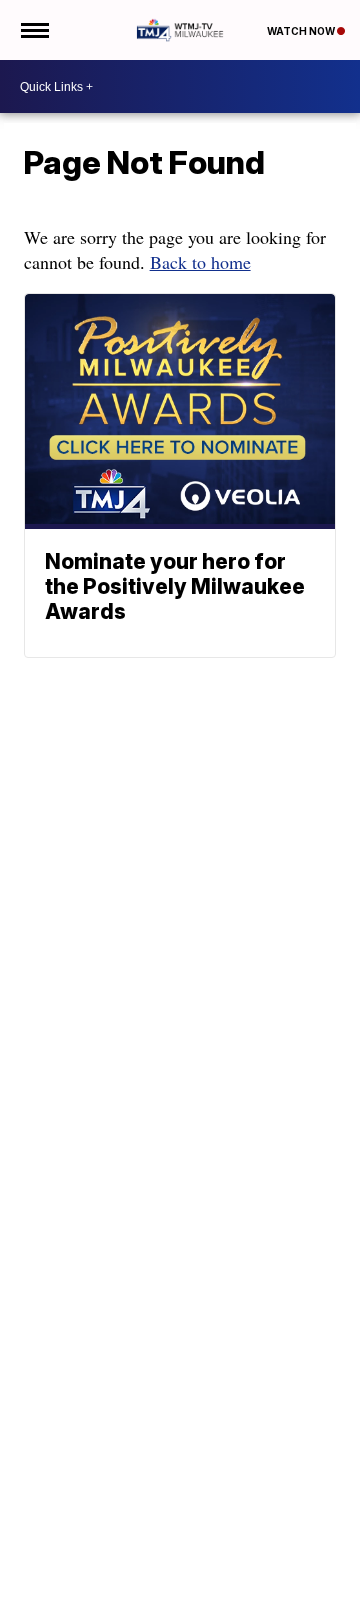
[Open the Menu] (33, 30)
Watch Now (302, 31)
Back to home (200, 262)
